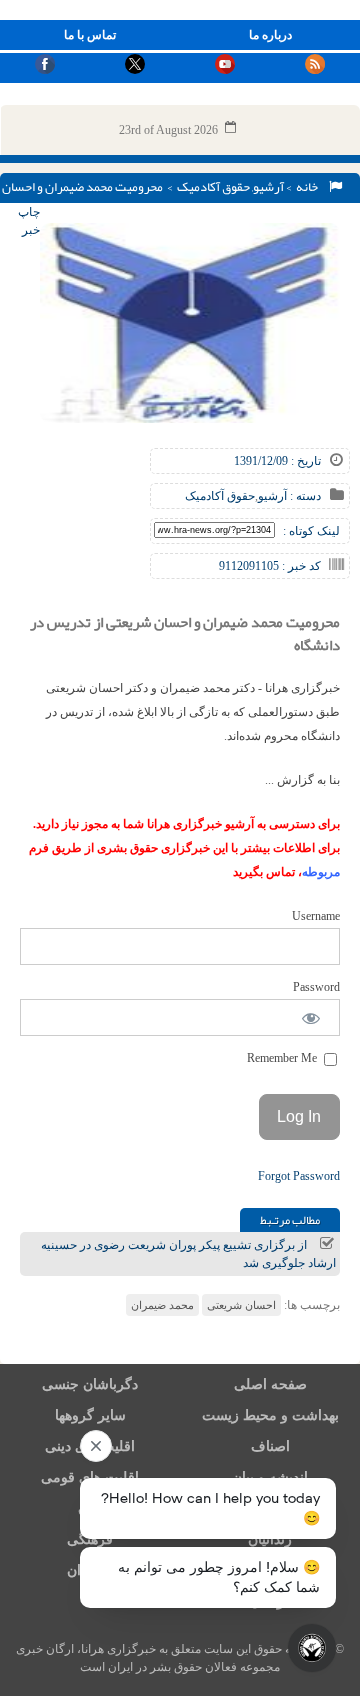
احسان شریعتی (241, 1305)
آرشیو (268, 187)
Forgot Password (299, 1176)
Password (316, 987)
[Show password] (311, 1017)
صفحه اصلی (270, 1384)
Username (316, 916)
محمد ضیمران (162, 1305)
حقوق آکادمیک (213, 187)
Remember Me (283, 1058)
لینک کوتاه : (311, 531)
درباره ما (270, 35)
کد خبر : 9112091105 (270, 566)
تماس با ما (90, 35)
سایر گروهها (90, 1415)
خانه (309, 187)
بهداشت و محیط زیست (270, 1415)
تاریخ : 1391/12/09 (277, 461)
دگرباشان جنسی (90, 1384)
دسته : (304, 496)
